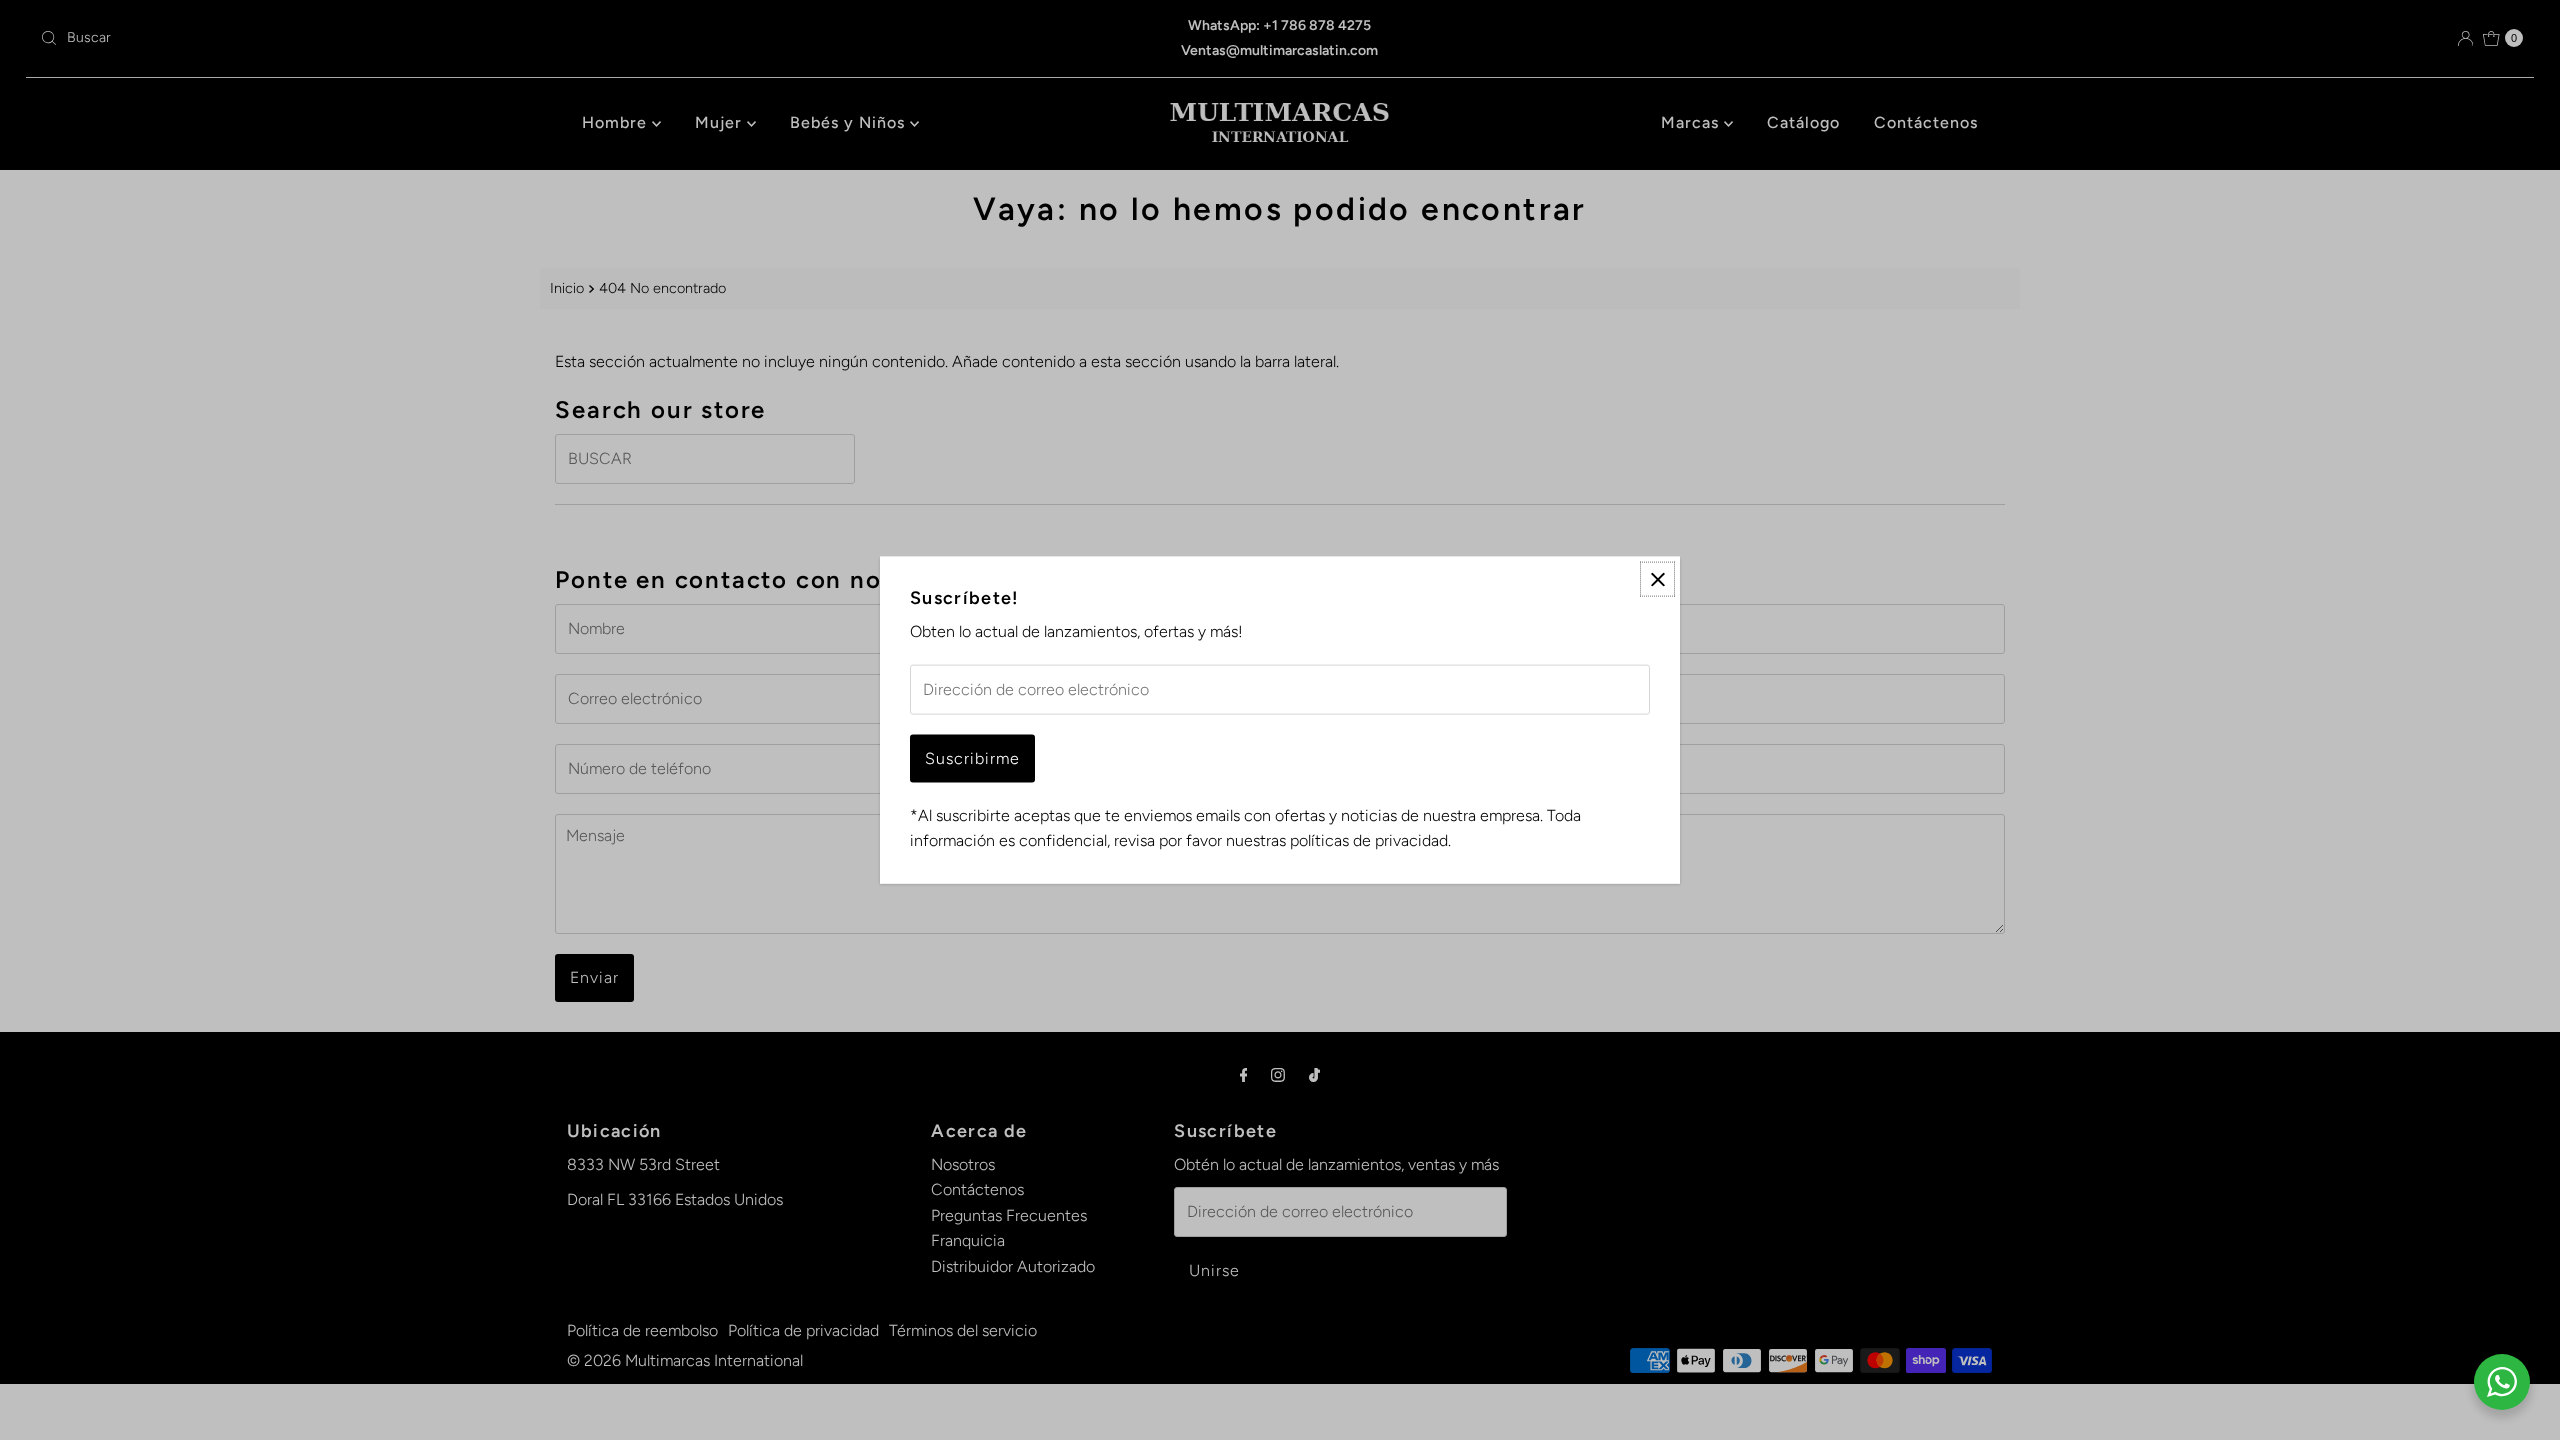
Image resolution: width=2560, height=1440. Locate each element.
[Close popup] (1657, 579)
